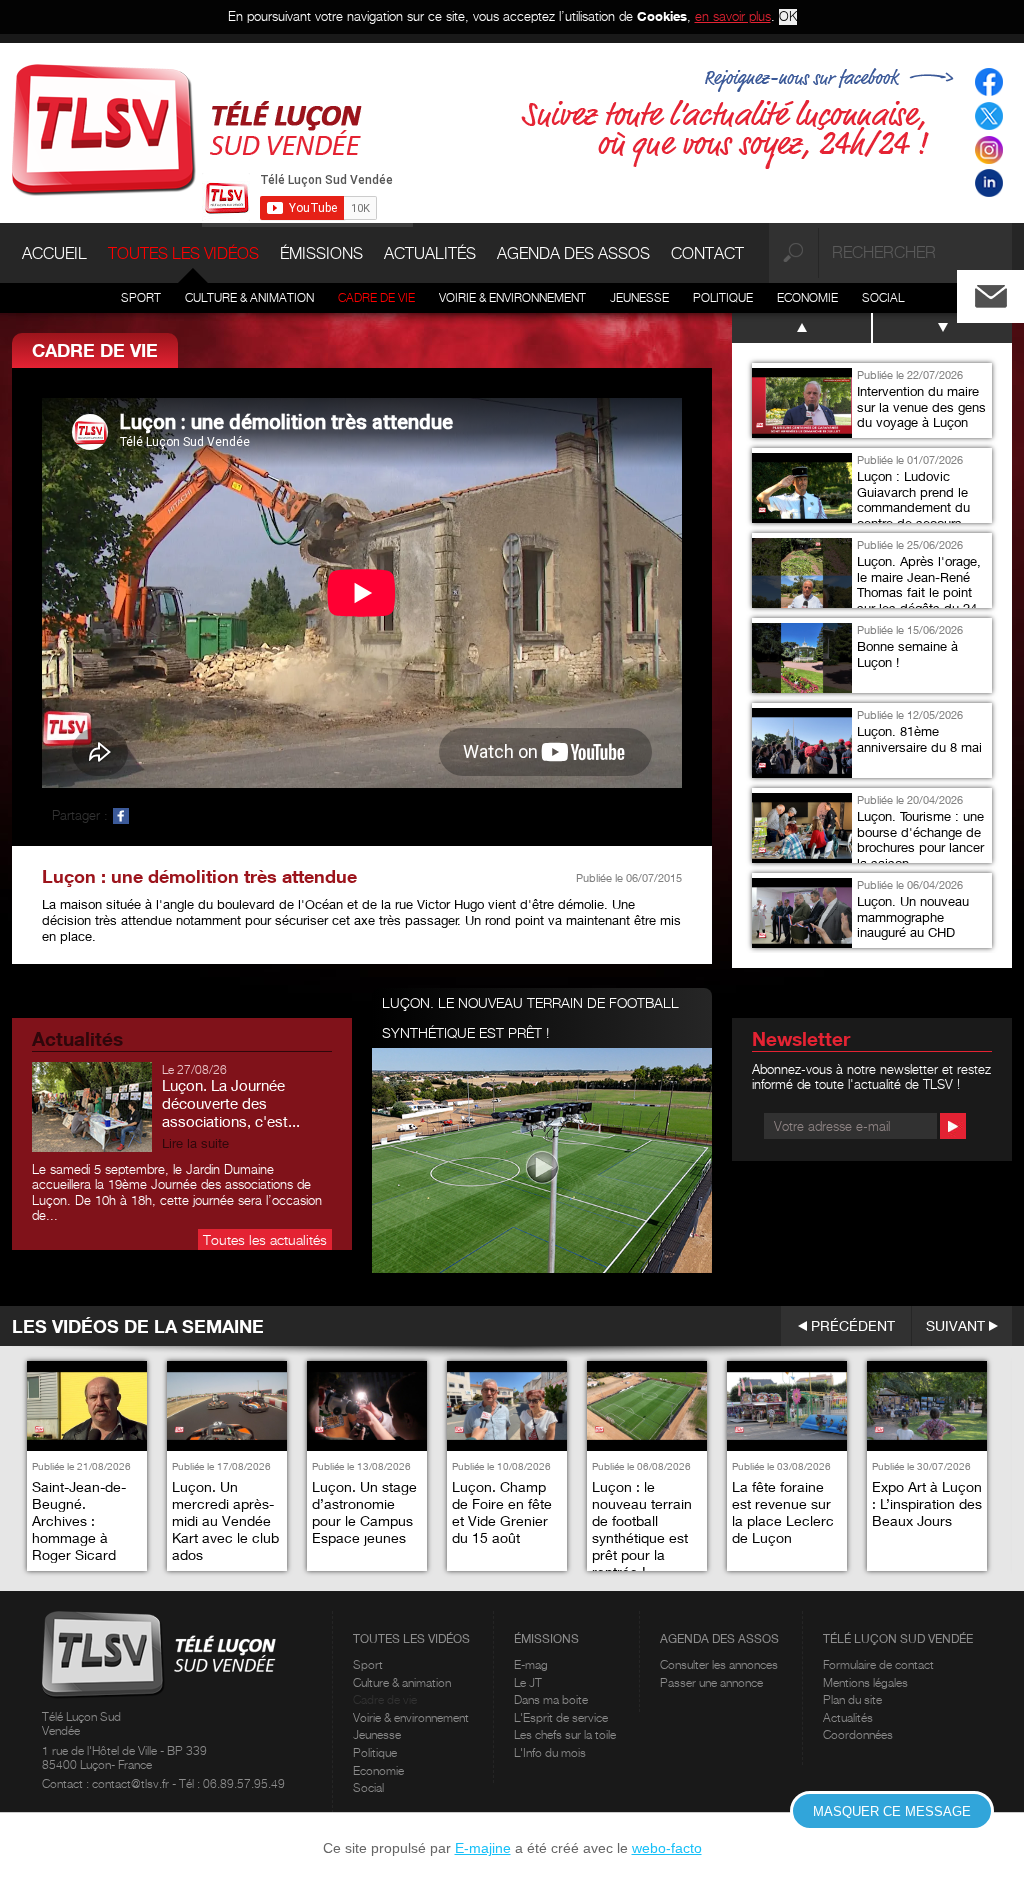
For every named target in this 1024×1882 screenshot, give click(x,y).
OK (788, 16)
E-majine (483, 1848)
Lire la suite (195, 1143)
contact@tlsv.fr (132, 1783)
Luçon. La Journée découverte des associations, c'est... (231, 1103)
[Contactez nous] (1007, 291)
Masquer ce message (892, 1811)
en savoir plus (733, 16)
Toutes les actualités (265, 1239)
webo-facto (667, 1848)
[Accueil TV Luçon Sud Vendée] (187, 128)
